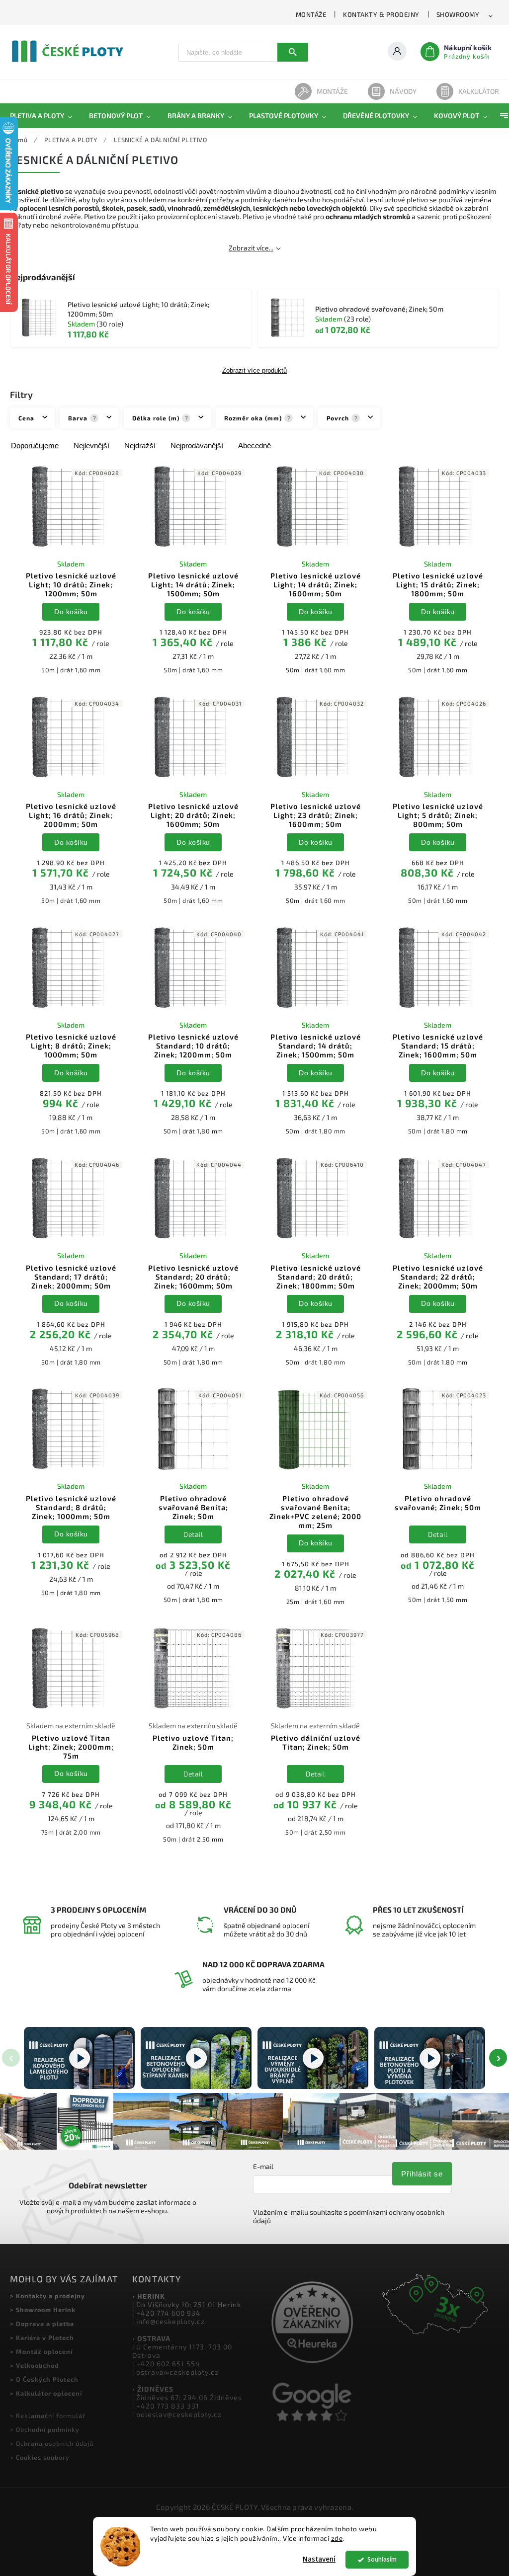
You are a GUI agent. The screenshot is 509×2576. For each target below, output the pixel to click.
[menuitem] (45, 116)
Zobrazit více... (251, 248)
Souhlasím (382, 2559)
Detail (193, 1534)
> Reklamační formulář (48, 2415)
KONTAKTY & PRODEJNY (381, 14)
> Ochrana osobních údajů (52, 2443)
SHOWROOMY (458, 14)
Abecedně (254, 445)
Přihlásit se (422, 2174)
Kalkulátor (479, 91)
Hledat (293, 52)
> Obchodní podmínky (45, 2429)
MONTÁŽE (311, 14)
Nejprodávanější (197, 445)
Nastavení (319, 2559)
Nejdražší (140, 445)
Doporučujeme (35, 445)
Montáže (332, 91)
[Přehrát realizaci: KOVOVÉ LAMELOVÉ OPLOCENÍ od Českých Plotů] (79, 2058)
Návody (403, 91)
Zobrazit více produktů (254, 371)
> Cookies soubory (40, 2457)
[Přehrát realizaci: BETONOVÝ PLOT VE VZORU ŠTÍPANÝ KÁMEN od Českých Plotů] (196, 2058)
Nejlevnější (91, 445)
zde (337, 2538)
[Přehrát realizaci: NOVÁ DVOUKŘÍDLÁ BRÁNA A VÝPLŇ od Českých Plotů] (313, 2058)
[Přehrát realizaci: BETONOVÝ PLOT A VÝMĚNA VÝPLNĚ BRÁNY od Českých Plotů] (430, 2058)
